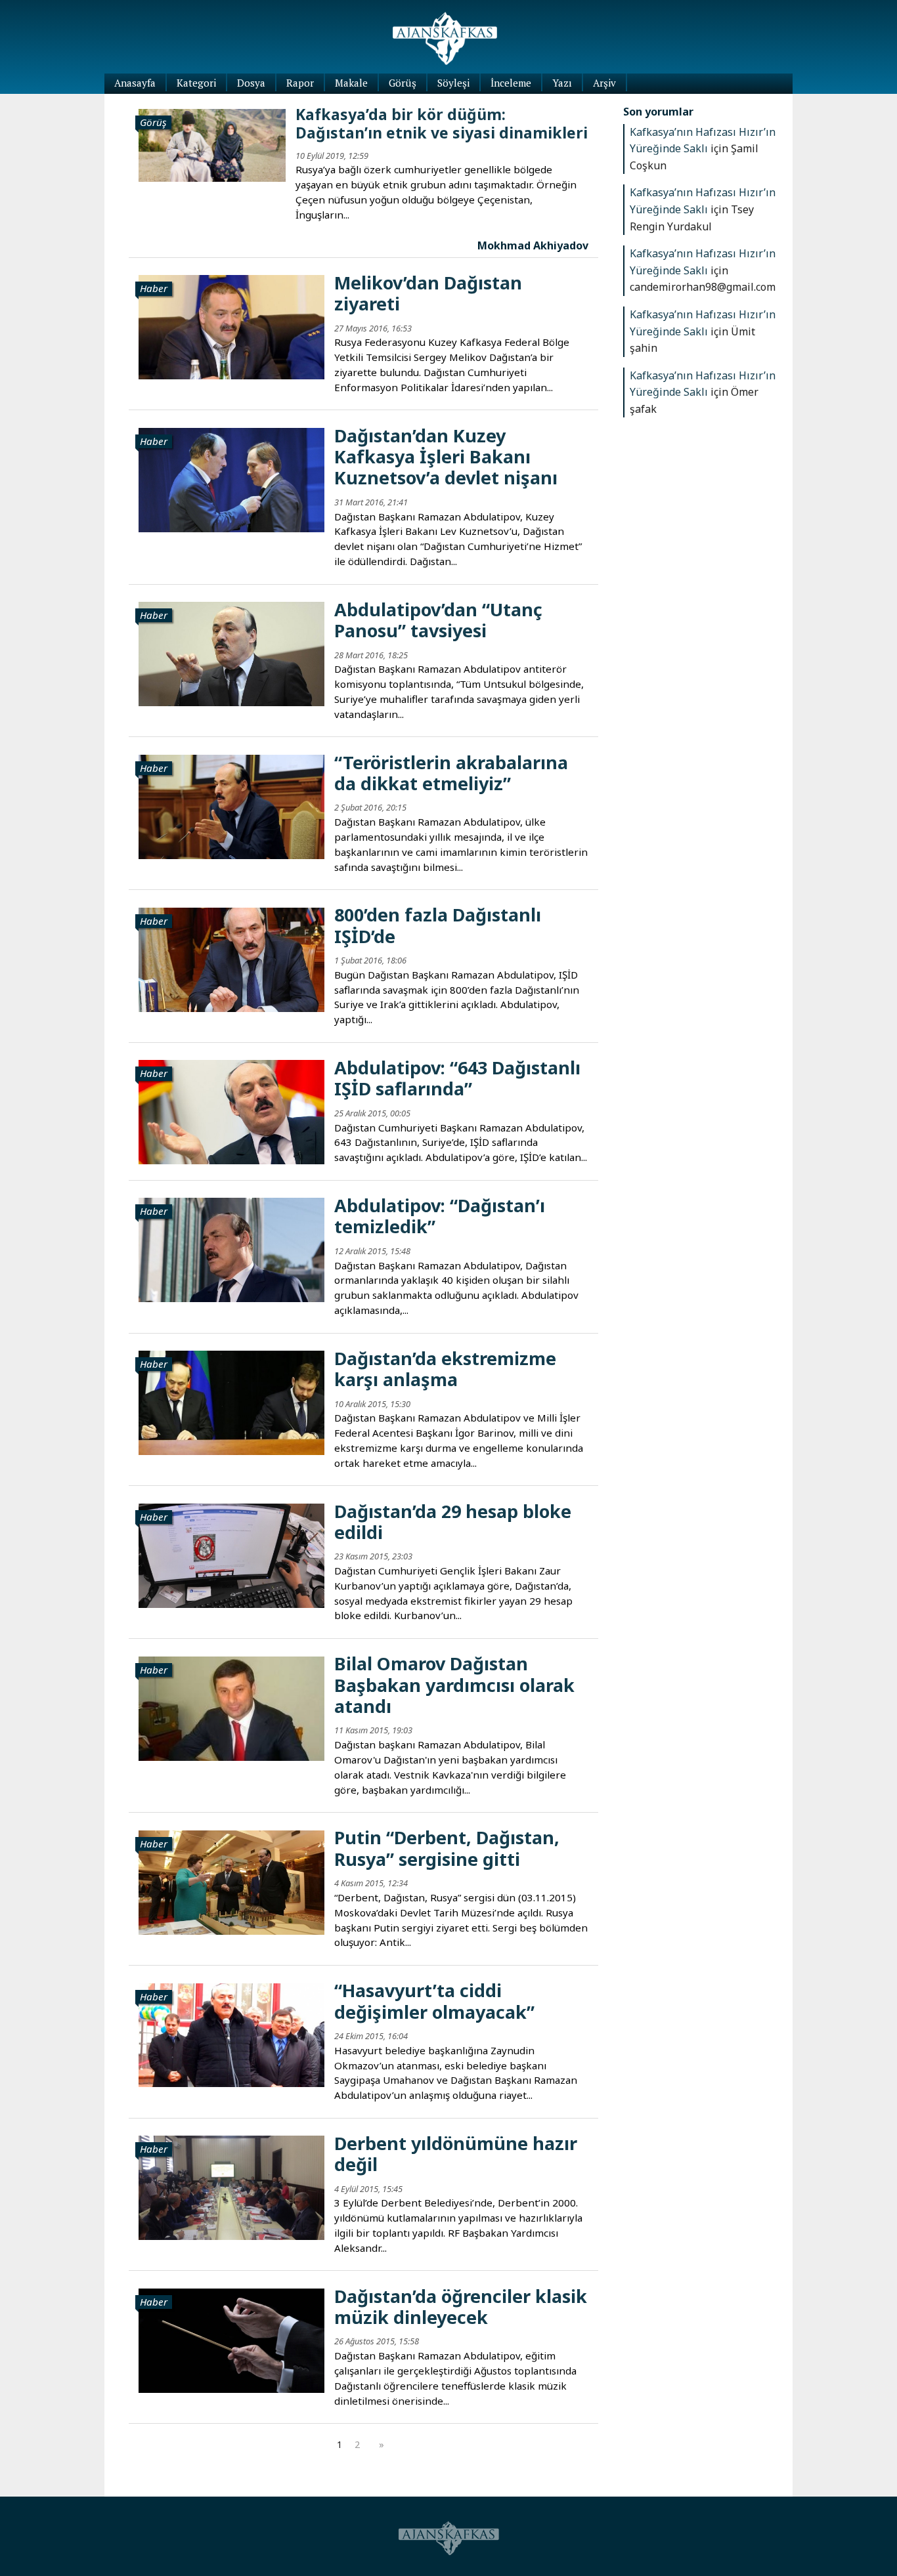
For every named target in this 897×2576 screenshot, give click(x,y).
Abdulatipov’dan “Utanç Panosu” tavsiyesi (438, 620)
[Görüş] (212, 144)
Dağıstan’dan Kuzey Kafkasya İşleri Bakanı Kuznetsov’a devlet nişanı (446, 457)
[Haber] (231, 326)
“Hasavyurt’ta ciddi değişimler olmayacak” (434, 2001)
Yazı (562, 83)
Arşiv (604, 83)
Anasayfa (135, 83)
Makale (351, 83)
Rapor (300, 83)
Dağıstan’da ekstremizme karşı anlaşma (445, 1369)
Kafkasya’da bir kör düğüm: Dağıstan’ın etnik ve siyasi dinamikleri (442, 123)
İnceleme (511, 83)
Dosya (251, 83)
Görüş (403, 83)
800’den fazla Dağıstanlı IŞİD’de (438, 925)
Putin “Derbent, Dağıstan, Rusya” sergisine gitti (447, 1848)
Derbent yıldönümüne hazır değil (456, 2154)
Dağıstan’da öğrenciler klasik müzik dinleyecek (461, 2307)
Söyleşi (453, 83)
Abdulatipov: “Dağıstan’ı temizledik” (440, 1216)
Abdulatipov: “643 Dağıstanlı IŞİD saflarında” (457, 1078)
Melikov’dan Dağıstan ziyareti (428, 293)
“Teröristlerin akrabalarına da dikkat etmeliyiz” (451, 773)
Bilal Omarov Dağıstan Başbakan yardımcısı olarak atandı (454, 1685)
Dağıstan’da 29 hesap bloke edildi (453, 1522)
